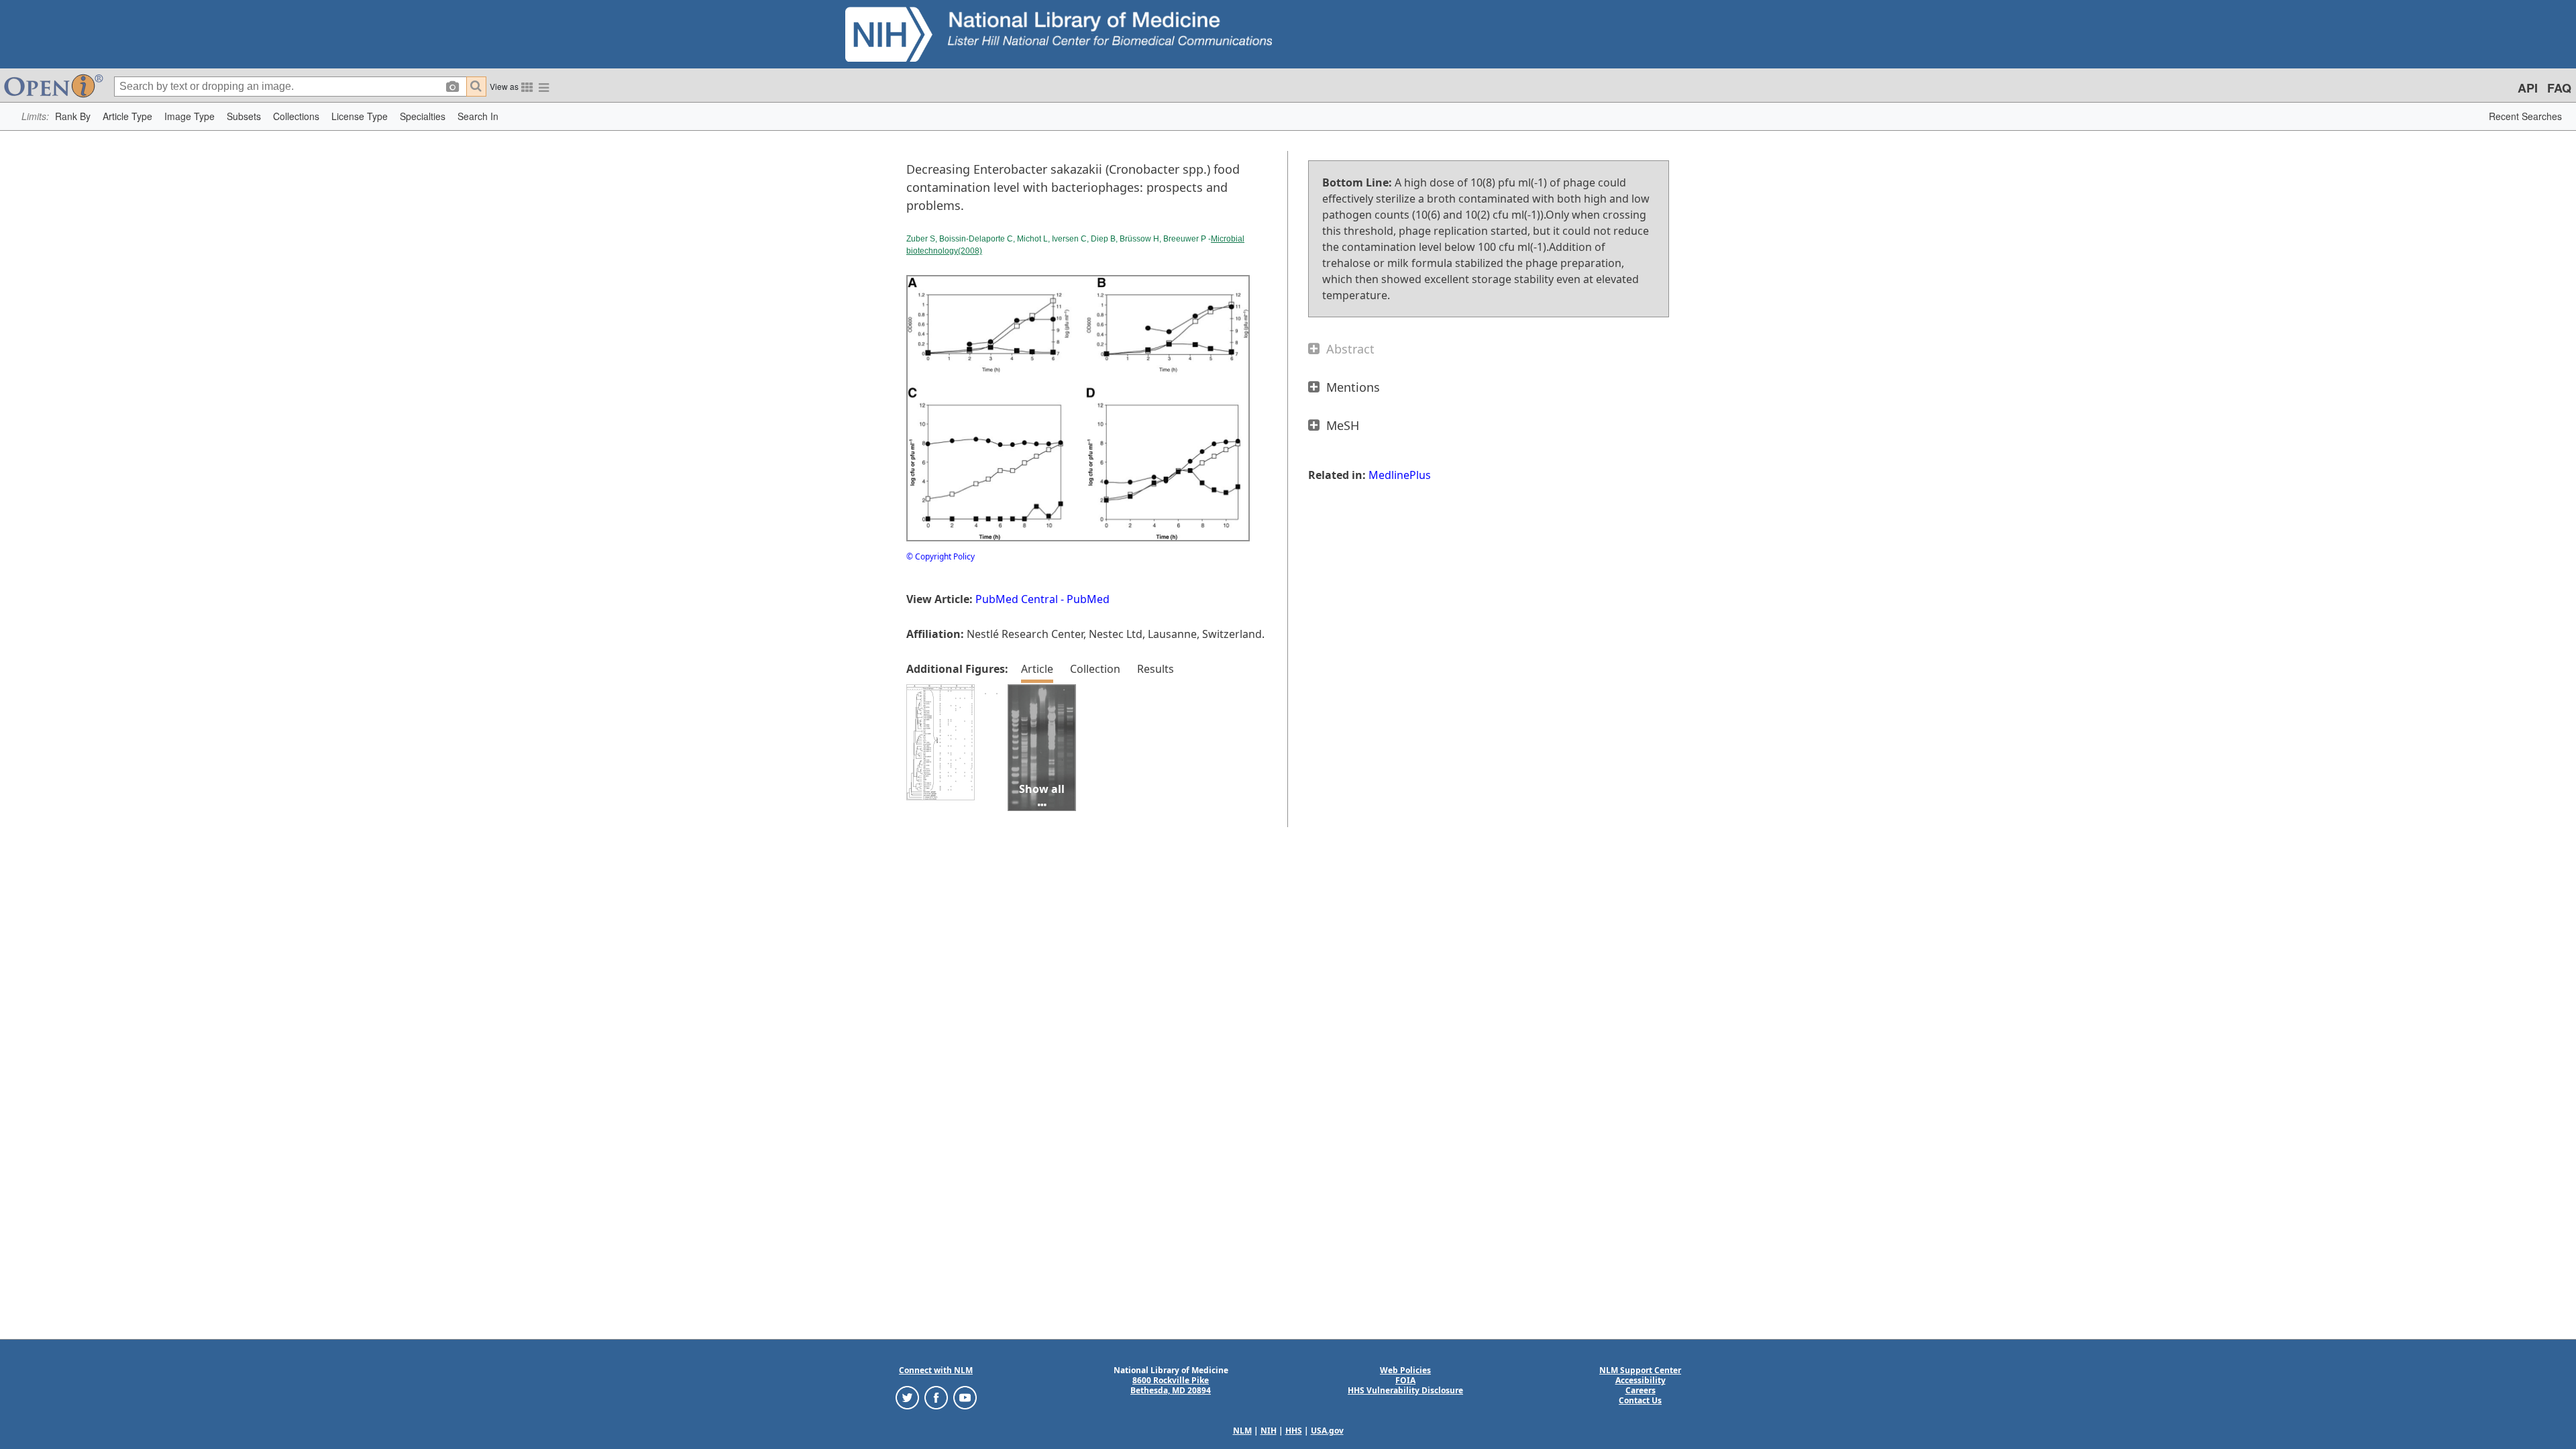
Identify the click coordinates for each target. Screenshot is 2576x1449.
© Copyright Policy (941, 556)
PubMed (1088, 599)
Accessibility (1641, 1380)
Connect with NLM (936, 1370)
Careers (1641, 1390)
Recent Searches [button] (2525, 116)
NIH (1269, 1431)
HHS (1294, 1431)
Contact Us (1640, 1400)
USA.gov (1327, 1431)
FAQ (2559, 88)
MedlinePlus (1400, 475)
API (2528, 88)
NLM (1242, 1431)
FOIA (1405, 1380)
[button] (73, 116)
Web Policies (1405, 1370)
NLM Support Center (1640, 1370)
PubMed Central (1017, 599)
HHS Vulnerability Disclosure (1405, 1390)
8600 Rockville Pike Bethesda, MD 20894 (1171, 1385)
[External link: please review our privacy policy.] (907, 1397)
